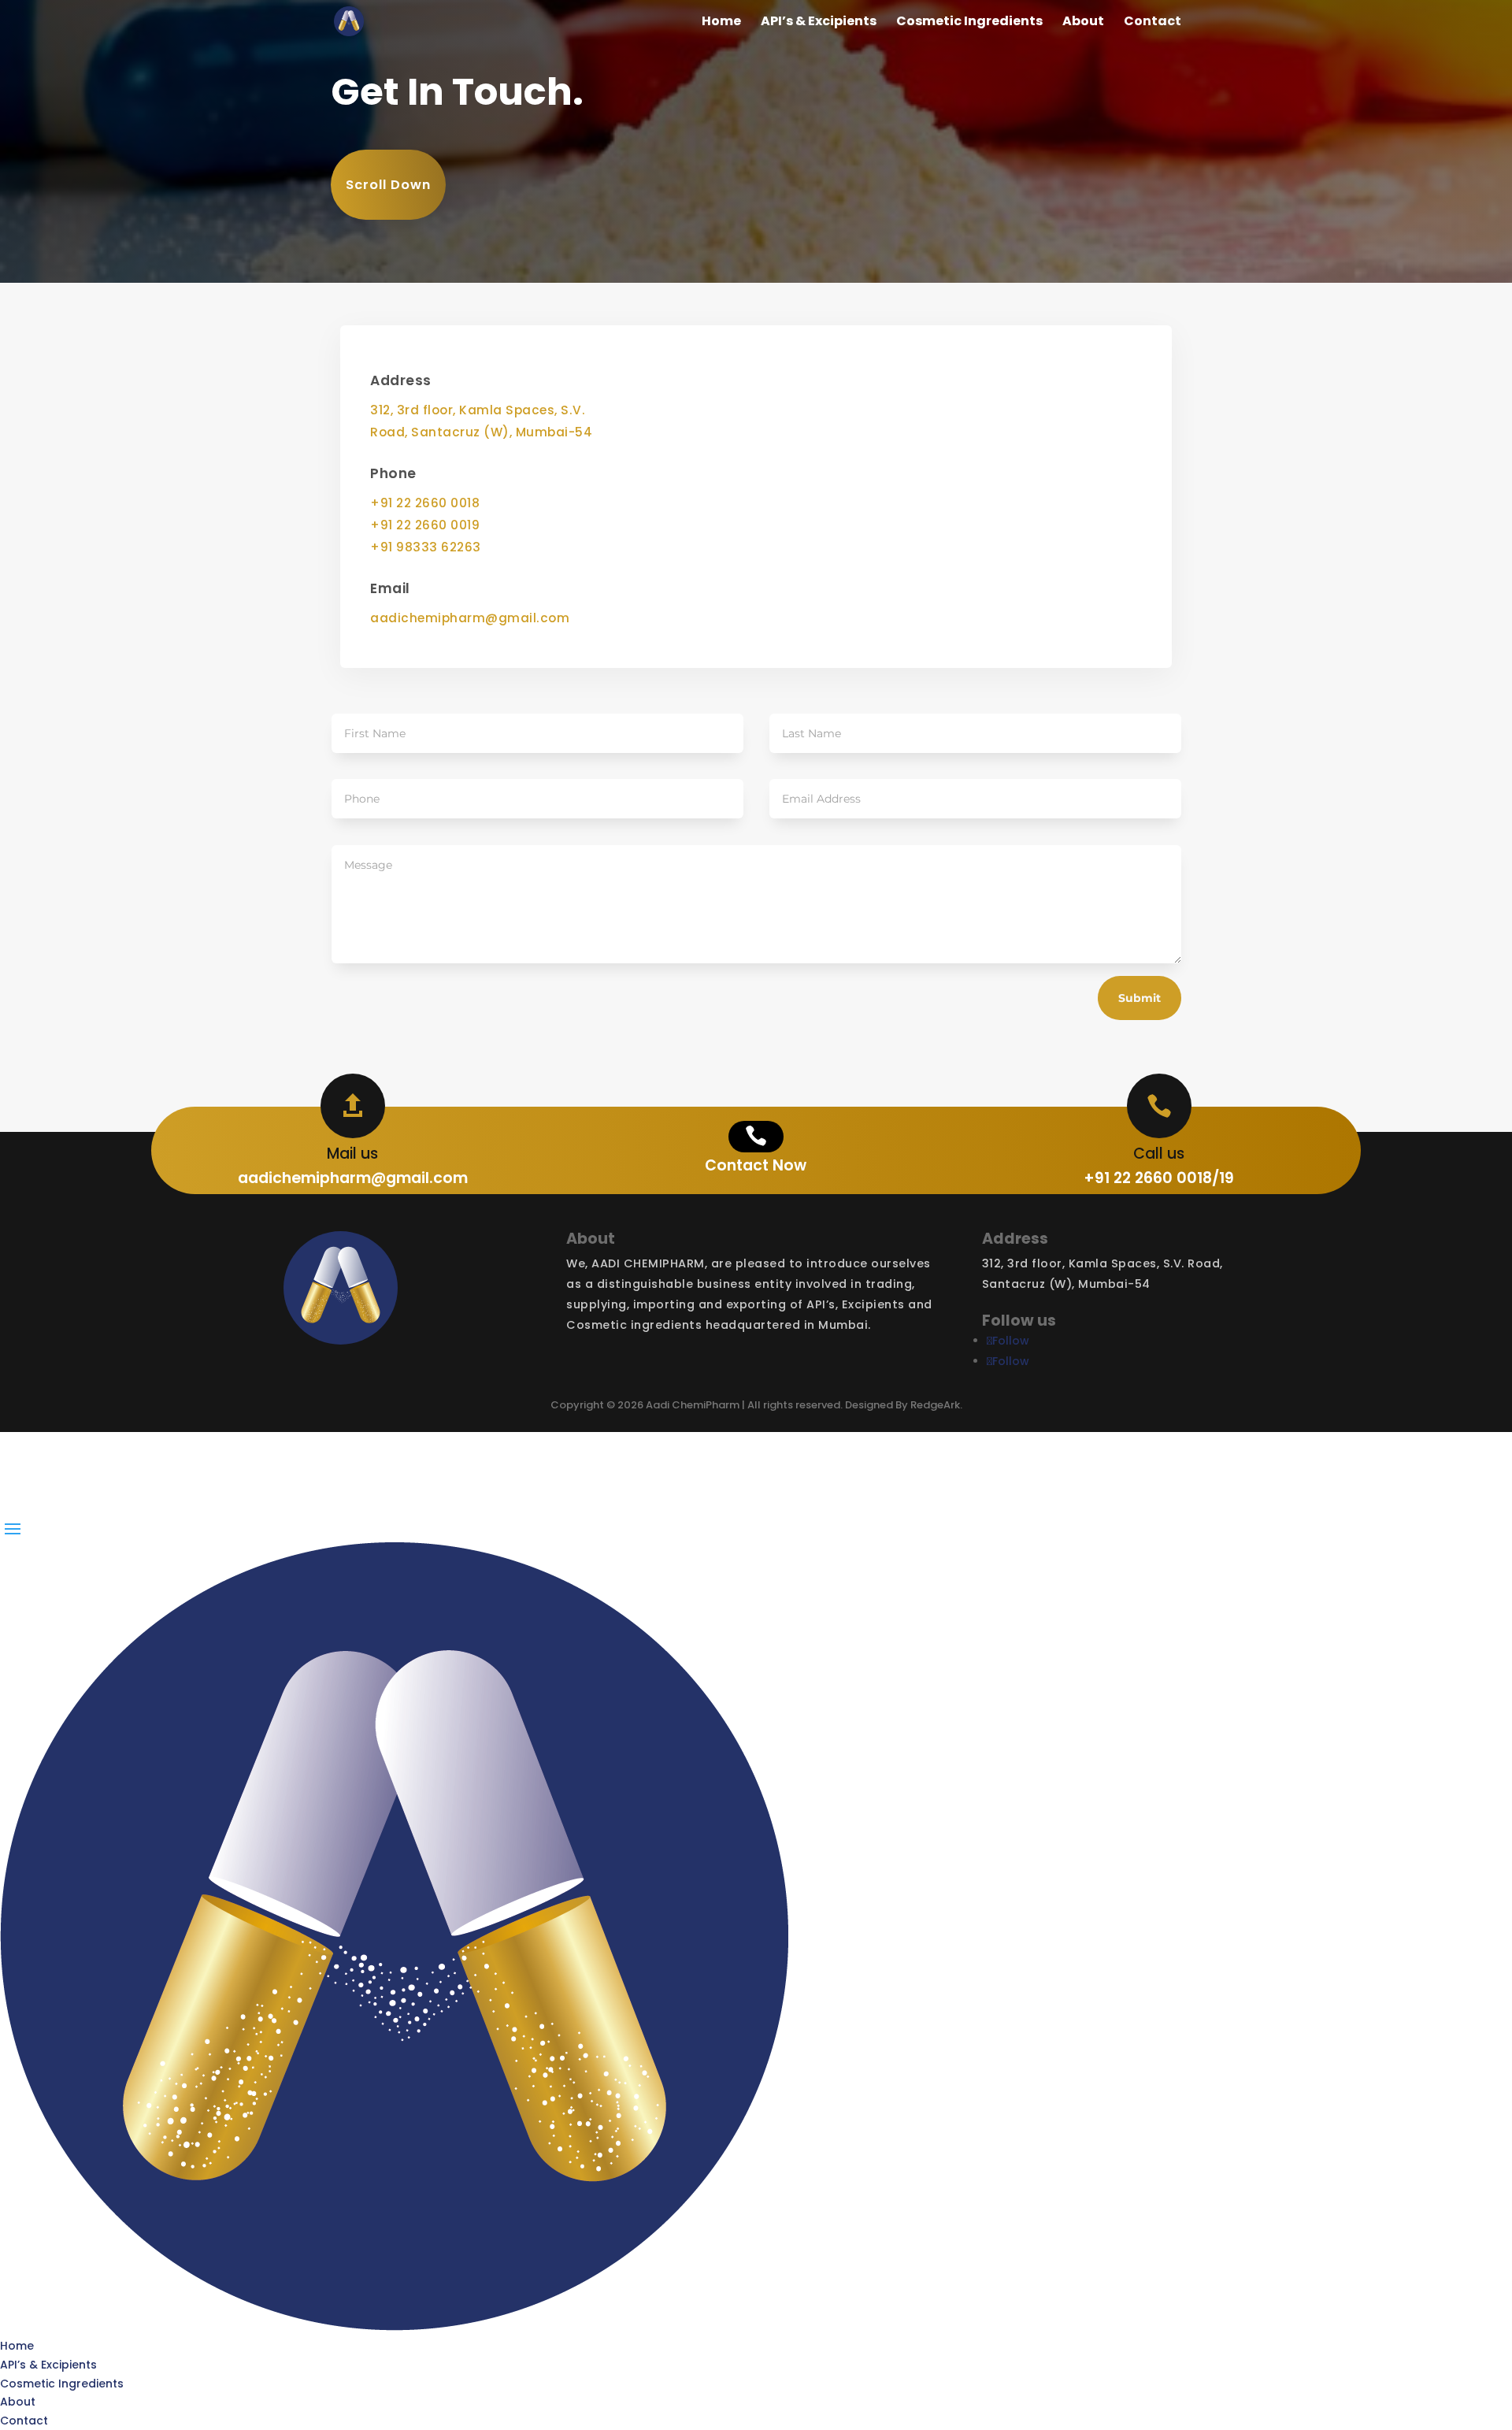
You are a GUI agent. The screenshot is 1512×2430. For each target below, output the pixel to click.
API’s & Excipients (819, 23)
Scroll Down (388, 185)
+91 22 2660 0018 (425, 503)
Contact (1153, 23)
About (1083, 23)
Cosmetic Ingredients (969, 23)
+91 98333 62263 (426, 547)
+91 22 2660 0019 (425, 525)
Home (721, 23)
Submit (1140, 998)
